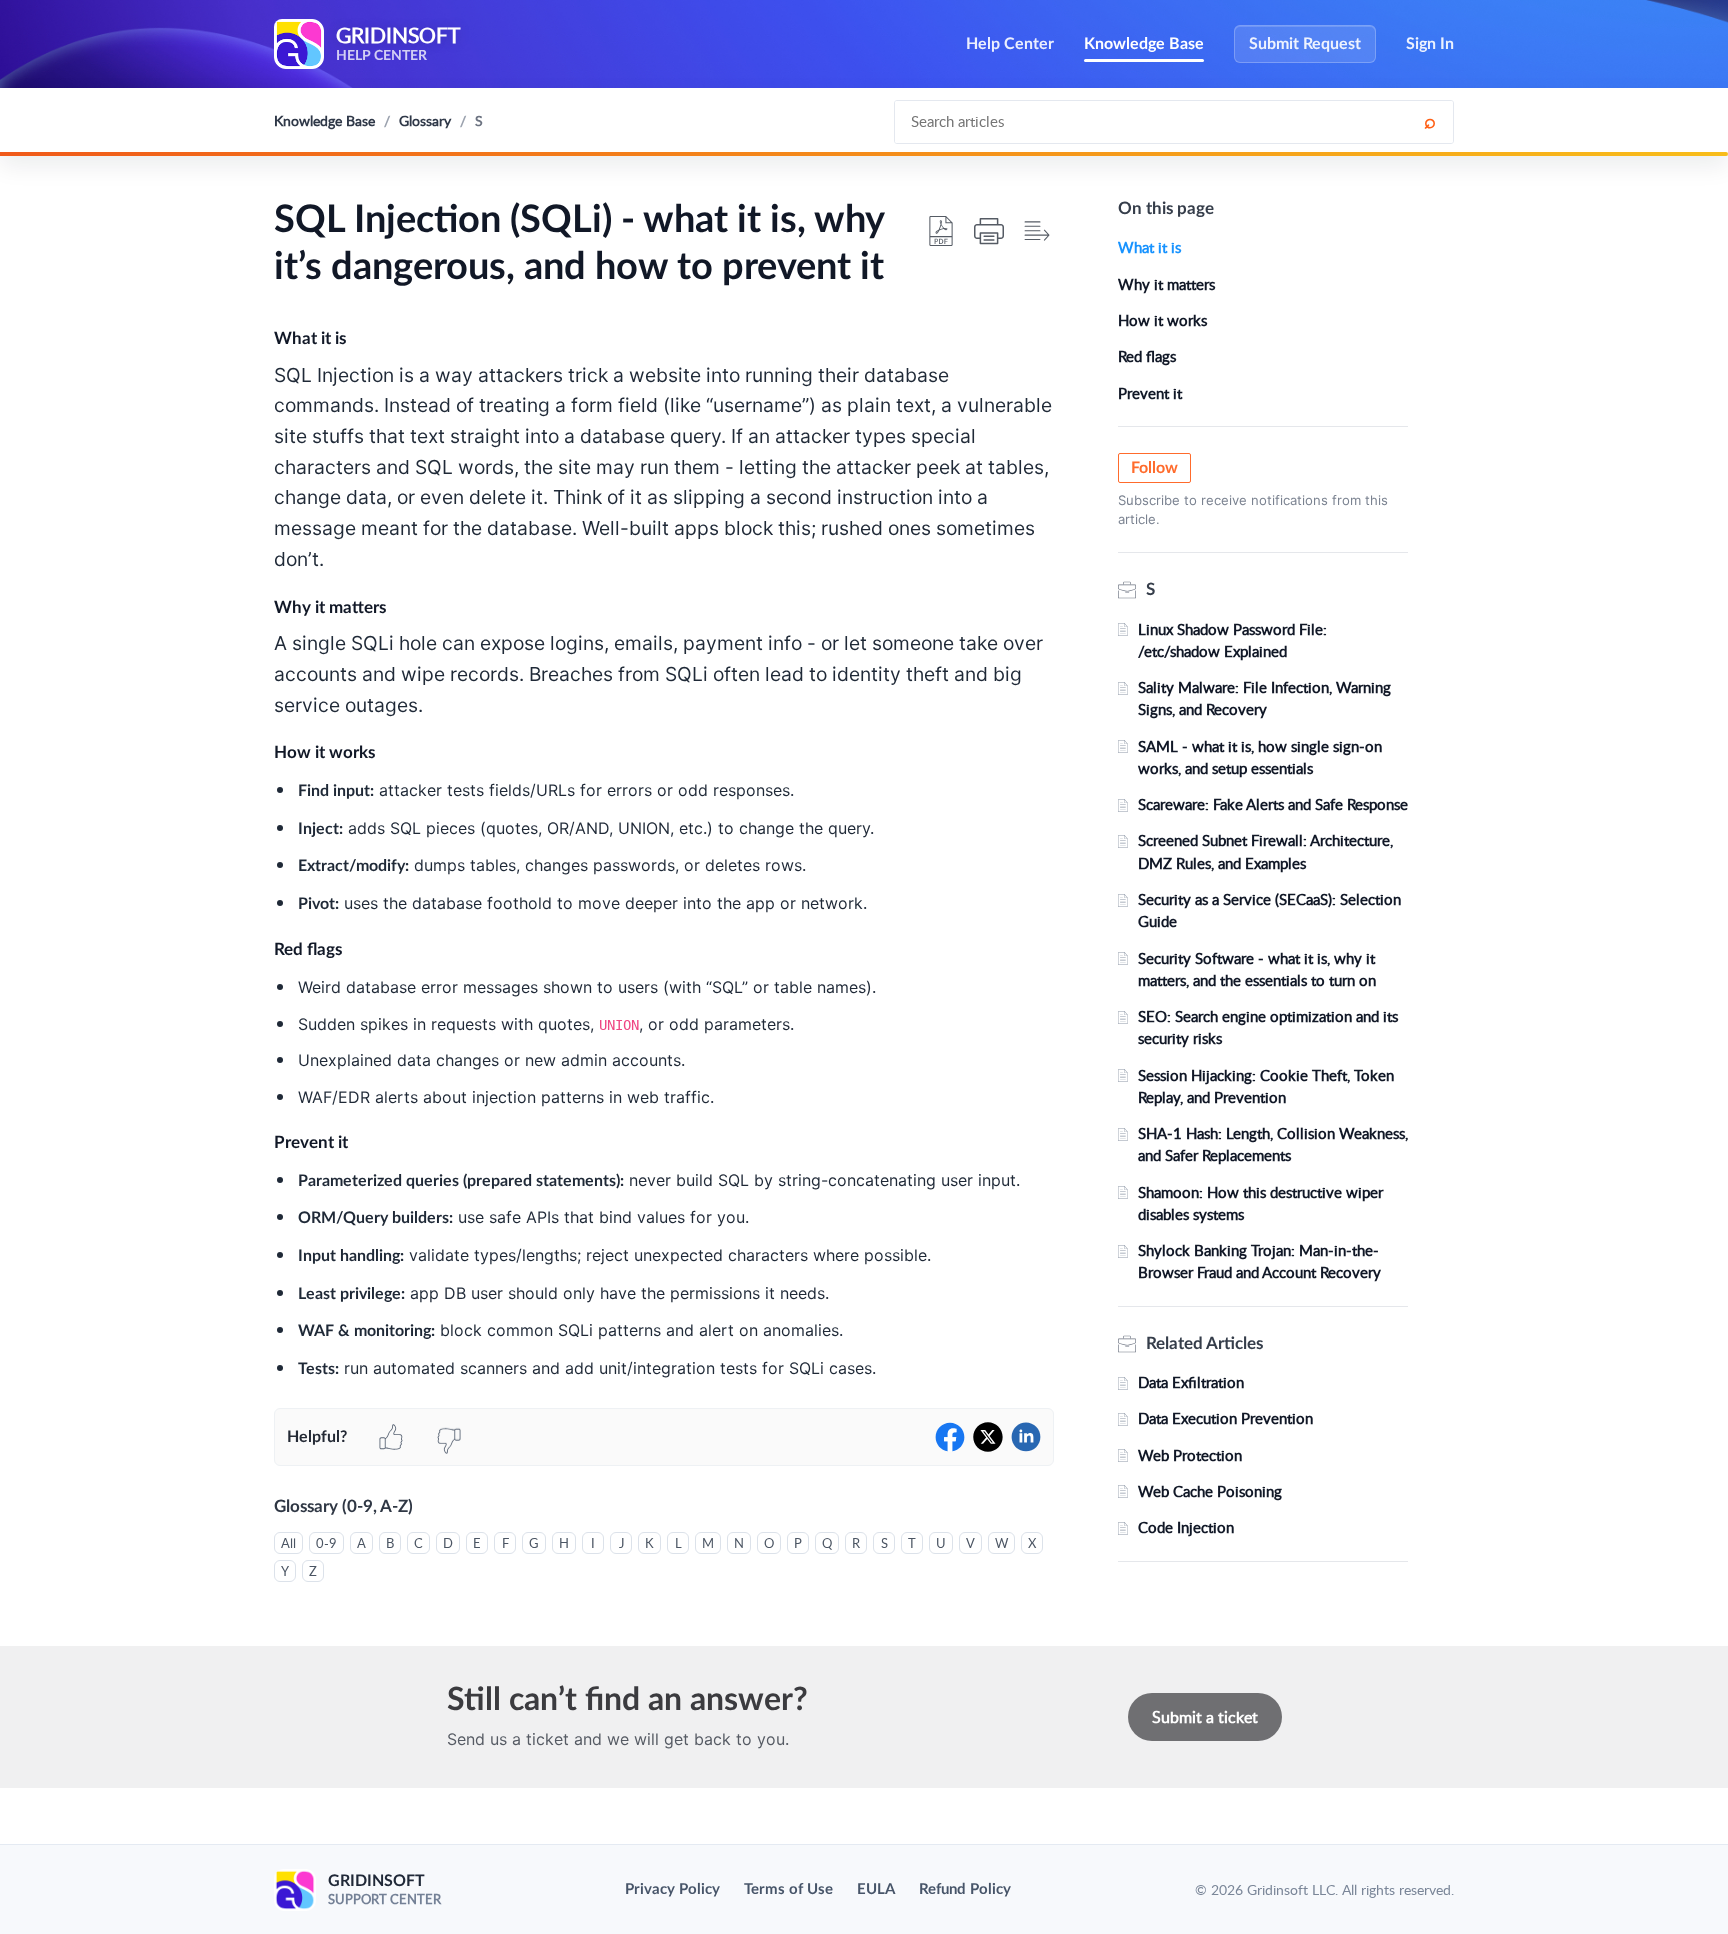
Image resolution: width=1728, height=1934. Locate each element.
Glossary (425, 120)
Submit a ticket (1205, 1717)
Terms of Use (788, 1889)
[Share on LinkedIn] (1026, 1437)
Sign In (1430, 44)
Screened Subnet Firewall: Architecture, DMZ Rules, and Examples (1265, 851)
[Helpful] (391, 1437)
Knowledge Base (1144, 44)
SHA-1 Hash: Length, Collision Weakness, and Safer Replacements (1273, 1144)
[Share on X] (988, 1437)
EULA (876, 1889)
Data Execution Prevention (1225, 1418)
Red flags (1147, 356)
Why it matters (1166, 284)
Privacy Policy (672, 1889)
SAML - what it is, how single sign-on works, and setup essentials (1260, 757)
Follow (1154, 468)
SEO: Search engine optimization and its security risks (1268, 1027)
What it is (1149, 247)
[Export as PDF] (941, 231)
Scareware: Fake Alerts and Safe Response (1273, 804)
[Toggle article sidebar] (1037, 231)
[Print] (989, 231)
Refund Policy (965, 1889)
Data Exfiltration (1191, 1382)
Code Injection (1186, 1527)
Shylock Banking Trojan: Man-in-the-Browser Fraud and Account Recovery (1259, 1261)
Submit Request (1305, 44)
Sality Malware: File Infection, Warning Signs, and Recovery (1264, 698)
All (288, 1543)
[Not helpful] (449, 1437)
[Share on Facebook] (950, 1437)
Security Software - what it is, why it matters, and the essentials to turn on (1257, 969)
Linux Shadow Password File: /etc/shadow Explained (1232, 640)
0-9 (326, 1543)
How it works (1162, 320)
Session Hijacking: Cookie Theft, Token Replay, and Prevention (1266, 1086)
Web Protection (1190, 1455)
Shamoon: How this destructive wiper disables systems (1260, 1203)
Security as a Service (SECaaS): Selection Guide (1269, 910)
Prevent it (1150, 393)
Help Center (1010, 44)
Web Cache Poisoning (1210, 1491)
